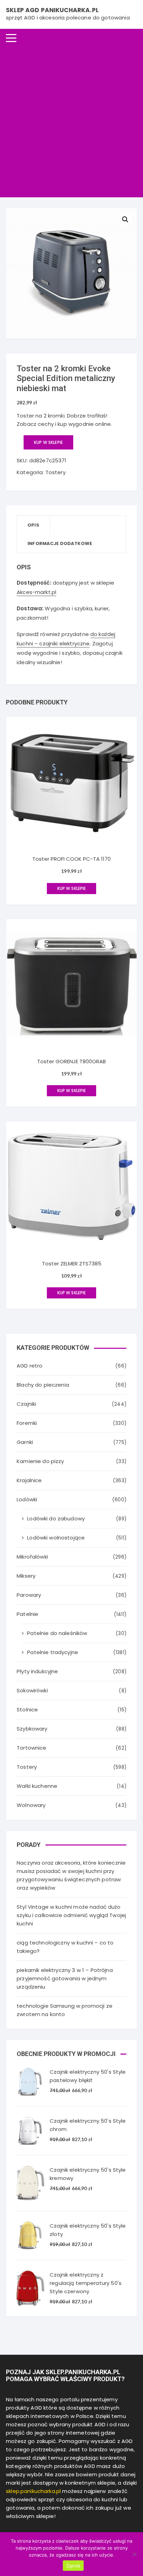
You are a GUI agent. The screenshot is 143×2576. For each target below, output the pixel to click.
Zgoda (73, 2566)
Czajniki (26, 1404)
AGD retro (30, 1366)
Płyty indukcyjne (37, 1671)
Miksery (26, 1576)
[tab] (33, 525)
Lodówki (27, 1499)
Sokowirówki (32, 1690)
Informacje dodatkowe (60, 543)
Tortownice (32, 1748)
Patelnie (27, 1614)
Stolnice (27, 1710)
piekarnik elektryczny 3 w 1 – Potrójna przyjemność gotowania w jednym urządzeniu (65, 1978)
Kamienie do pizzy (40, 1461)
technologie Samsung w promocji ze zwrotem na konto (65, 2010)
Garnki (25, 1442)
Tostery (56, 472)
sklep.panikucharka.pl (33, 2491)
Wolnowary (31, 1805)
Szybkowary (32, 1729)
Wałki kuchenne (37, 1786)
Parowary (29, 1595)
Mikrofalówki (32, 1557)
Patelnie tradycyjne (53, 1652)
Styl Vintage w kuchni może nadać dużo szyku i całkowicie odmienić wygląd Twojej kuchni (71, 1915)
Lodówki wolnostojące (56, 1538)
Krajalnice (29, 1480)
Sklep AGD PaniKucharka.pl (52, 10)
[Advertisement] (71, 122)
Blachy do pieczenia (43, 1385)
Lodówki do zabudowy (56, 1518)
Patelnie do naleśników (57, 1633)
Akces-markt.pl (36, 592)
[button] (125, 220)
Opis (33, 525)
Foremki (27, 1423)
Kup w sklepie (48, 442)
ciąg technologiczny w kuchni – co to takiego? (65, 1947)
